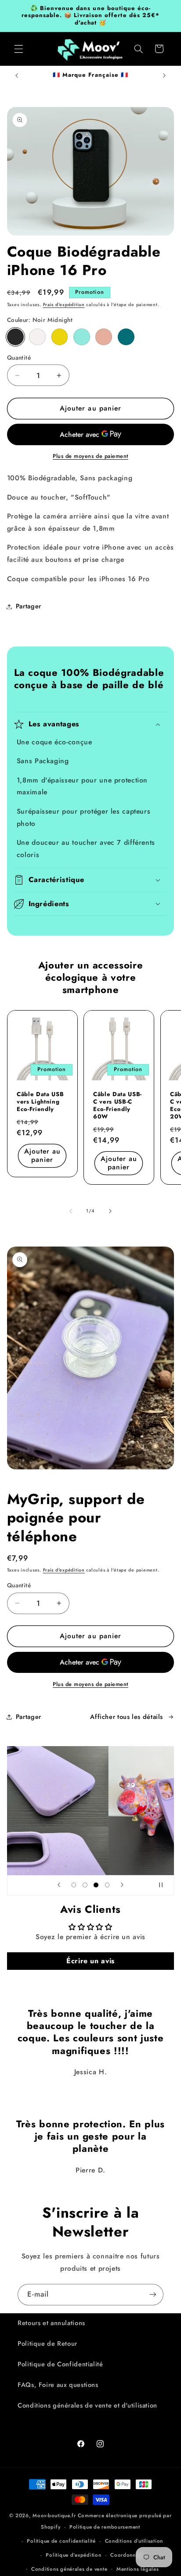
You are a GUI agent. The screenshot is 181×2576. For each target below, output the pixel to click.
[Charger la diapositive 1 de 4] (74, 1885)
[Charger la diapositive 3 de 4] (96, 1885)
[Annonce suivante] (164, 75)
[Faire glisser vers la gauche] (71, 1211)
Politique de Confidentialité (60, 2364)
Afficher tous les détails (127, 1717)
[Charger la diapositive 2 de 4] (85, 1885)
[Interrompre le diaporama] (164, 1885)
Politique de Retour (47, 2344)
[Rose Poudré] (104, 337)
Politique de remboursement (105, 2527)
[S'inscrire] (153, 2295)
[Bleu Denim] (126, 337)
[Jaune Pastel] (60, 337)
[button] (18, 49)
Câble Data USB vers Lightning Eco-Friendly (40, 1102)
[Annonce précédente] (17, 75)
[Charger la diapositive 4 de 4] (107, 1885)
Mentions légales (138, 2569)
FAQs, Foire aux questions (58, 2385)
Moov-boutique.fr (54, 2515)
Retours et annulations (51, 2323)
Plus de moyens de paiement (90, 456)
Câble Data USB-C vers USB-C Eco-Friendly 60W (118, 1106)
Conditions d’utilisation (134, 2541)
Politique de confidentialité (61, 2541)
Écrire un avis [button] (90, 1961)
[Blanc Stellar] (37, 337)
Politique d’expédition (73, 2555)
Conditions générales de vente (69, 2569)
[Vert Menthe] (82, 337)
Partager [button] (29, 606)
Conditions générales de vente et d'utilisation (87, 2405)
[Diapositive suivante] (122, 1885)
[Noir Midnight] (15, 337)
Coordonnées (127, 2555)
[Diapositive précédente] (59, 1885)
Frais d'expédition (64, 305)
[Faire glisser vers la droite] (110, 1211)
